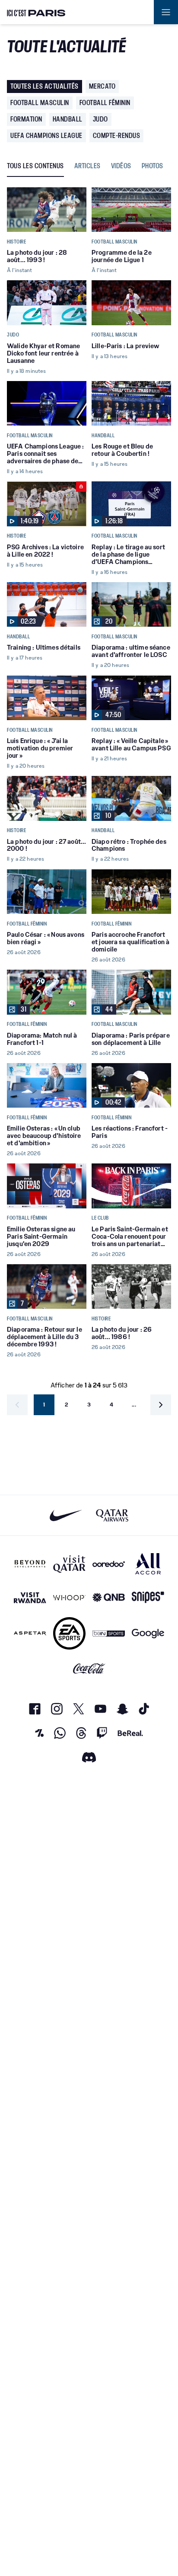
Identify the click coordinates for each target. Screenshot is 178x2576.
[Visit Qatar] (69, 1564)
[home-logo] (36, 12)
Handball (68, 119)
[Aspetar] (30, 1633)
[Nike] (66, 1515)
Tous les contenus (35, 166)
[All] (148, 1564)
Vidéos (121, 166)
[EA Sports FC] (69, 1633)
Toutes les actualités (44, 86)
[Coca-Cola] (89, 1669)
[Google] (148, 1633)
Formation (26, 119)
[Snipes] (148, 1597)
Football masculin (40, 103)
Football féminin (105, 103)
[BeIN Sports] (109, 1633)
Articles (87, 166)
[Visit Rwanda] (30, 1597)
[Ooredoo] (109, 1564)
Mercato (102, 86)
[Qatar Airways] (112, 1515)
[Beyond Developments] (30, 1564)
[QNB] (109, 1597)
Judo (100, 119)
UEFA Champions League (46, 136)
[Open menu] (166, 12)
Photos (153, 166)
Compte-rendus (117, 136)
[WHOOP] (69, 1597)
